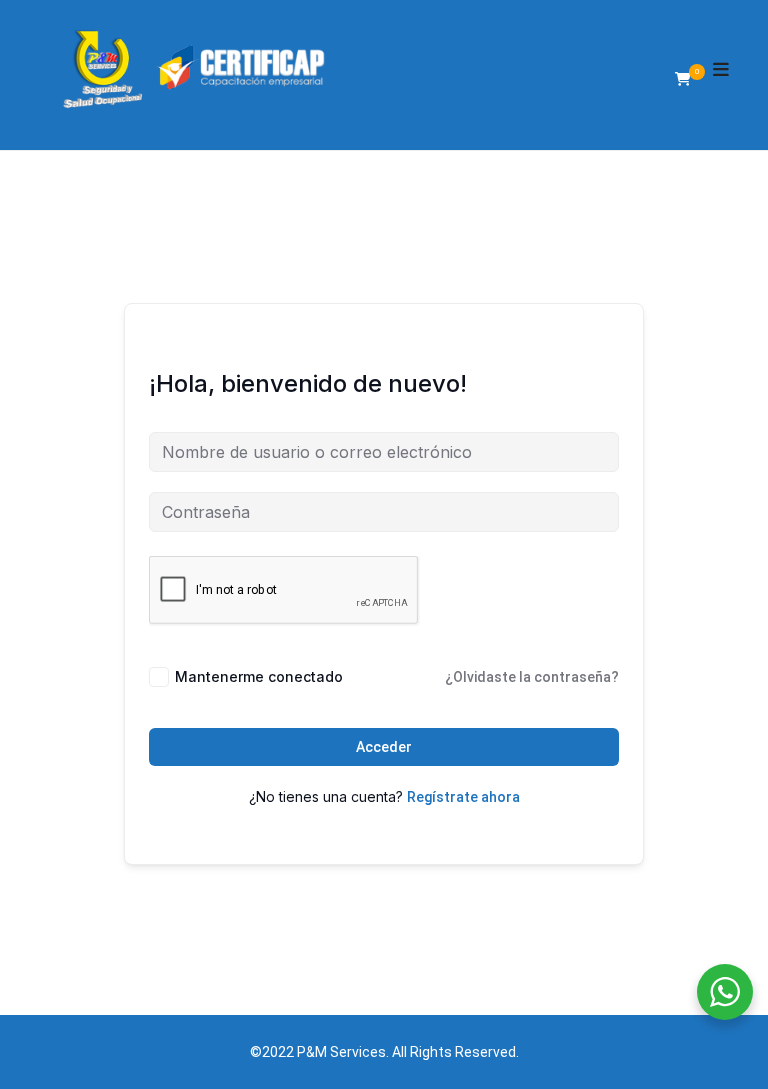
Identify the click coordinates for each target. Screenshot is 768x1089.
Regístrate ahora (463, 797)
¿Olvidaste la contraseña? (532, 677)
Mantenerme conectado (259, 676)
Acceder (384, 747)
